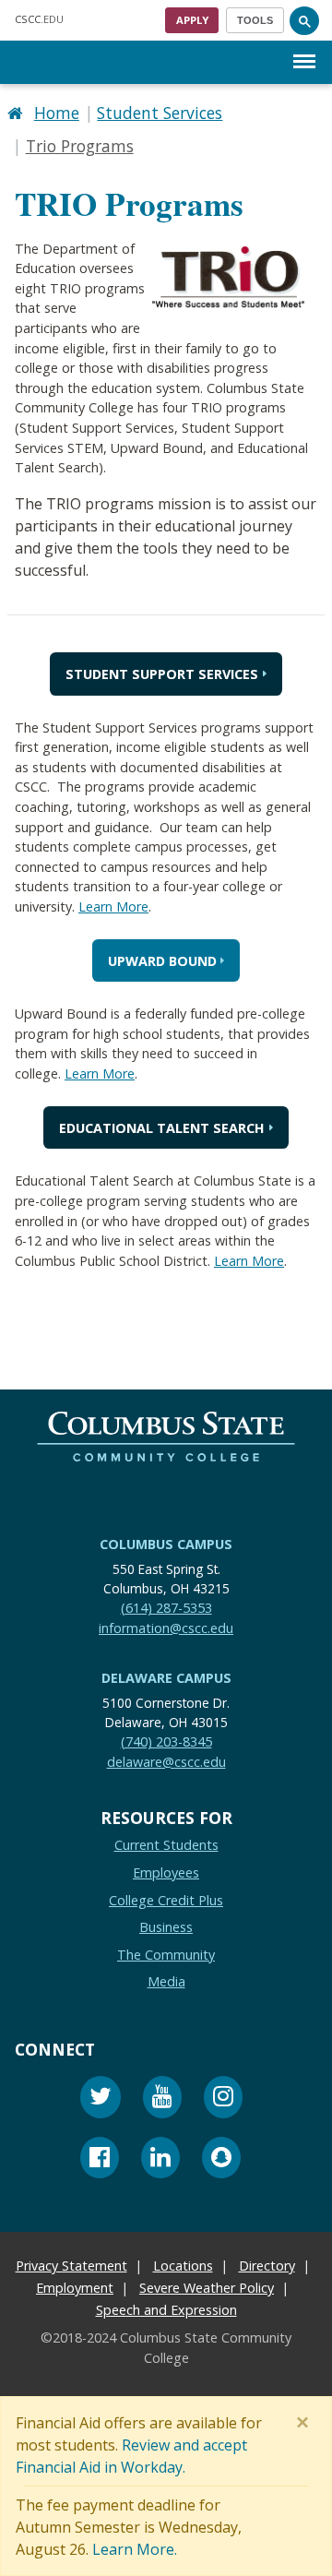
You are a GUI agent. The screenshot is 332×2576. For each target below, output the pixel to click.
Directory (267, 2266)
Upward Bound (162, 960)
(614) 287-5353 (166, 1608)
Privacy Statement (71, 2266)
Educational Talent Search (162, 1127)
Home (57, 113)
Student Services (160, 113)
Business (166, 1927)
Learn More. (135, 2549)
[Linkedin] (160, 2159)
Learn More (113, 906)
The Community (166, 1955)
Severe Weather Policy (207, 2288)
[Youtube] (162, 2099)
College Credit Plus (166, 1899)
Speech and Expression (166, 2310)
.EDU (39, 19)
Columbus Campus (166, 1544)
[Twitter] (101, 2099)
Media (166, 1981)
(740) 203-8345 (166, 1741)
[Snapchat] (221, 2159)
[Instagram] (223, 2099)
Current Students (166, 1845)
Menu (304, 47)
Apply (192, 20)
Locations (183, 2266)
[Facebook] (100, 2159)
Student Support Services (162, 674)
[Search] (304, 20)
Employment (75, 2288)
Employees (166, 1872)
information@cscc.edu (166, 1627)
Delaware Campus (166, 1678)
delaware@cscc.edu (166, 1761)
